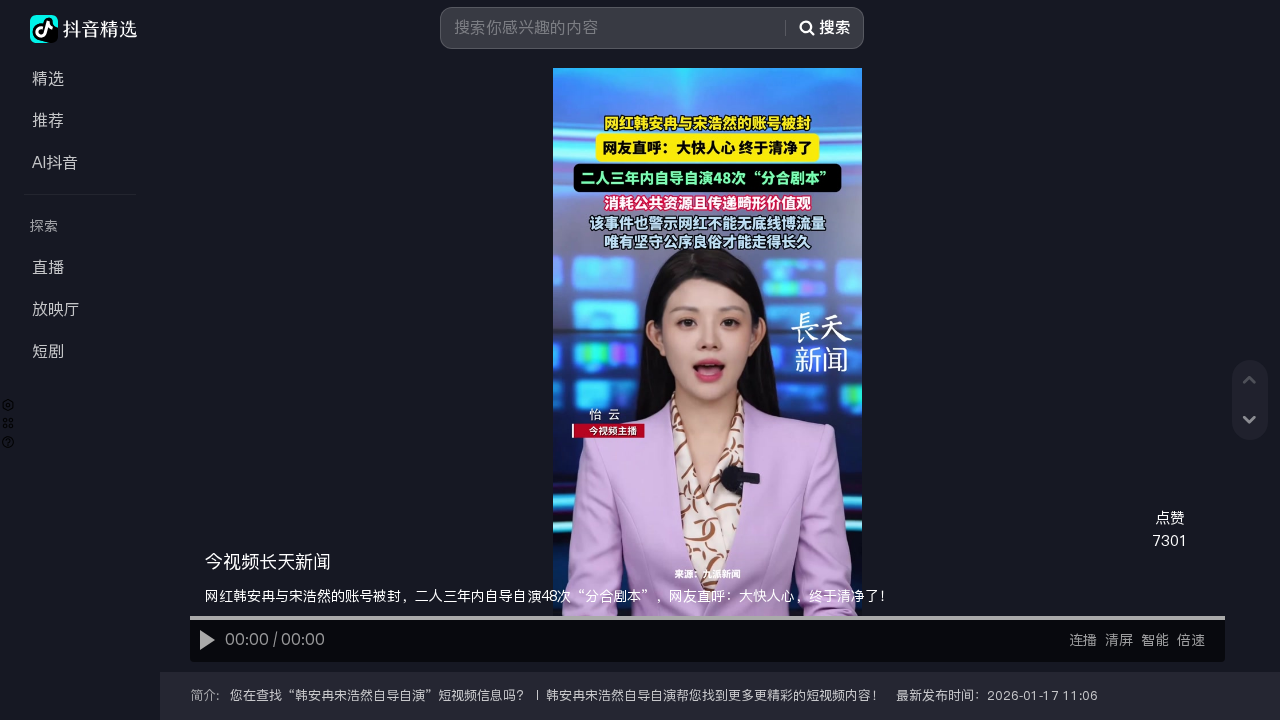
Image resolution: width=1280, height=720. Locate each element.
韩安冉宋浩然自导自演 (360, 695)
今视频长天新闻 (268, 562)
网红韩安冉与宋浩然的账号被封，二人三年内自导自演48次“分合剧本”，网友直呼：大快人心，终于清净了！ (549, 596)
